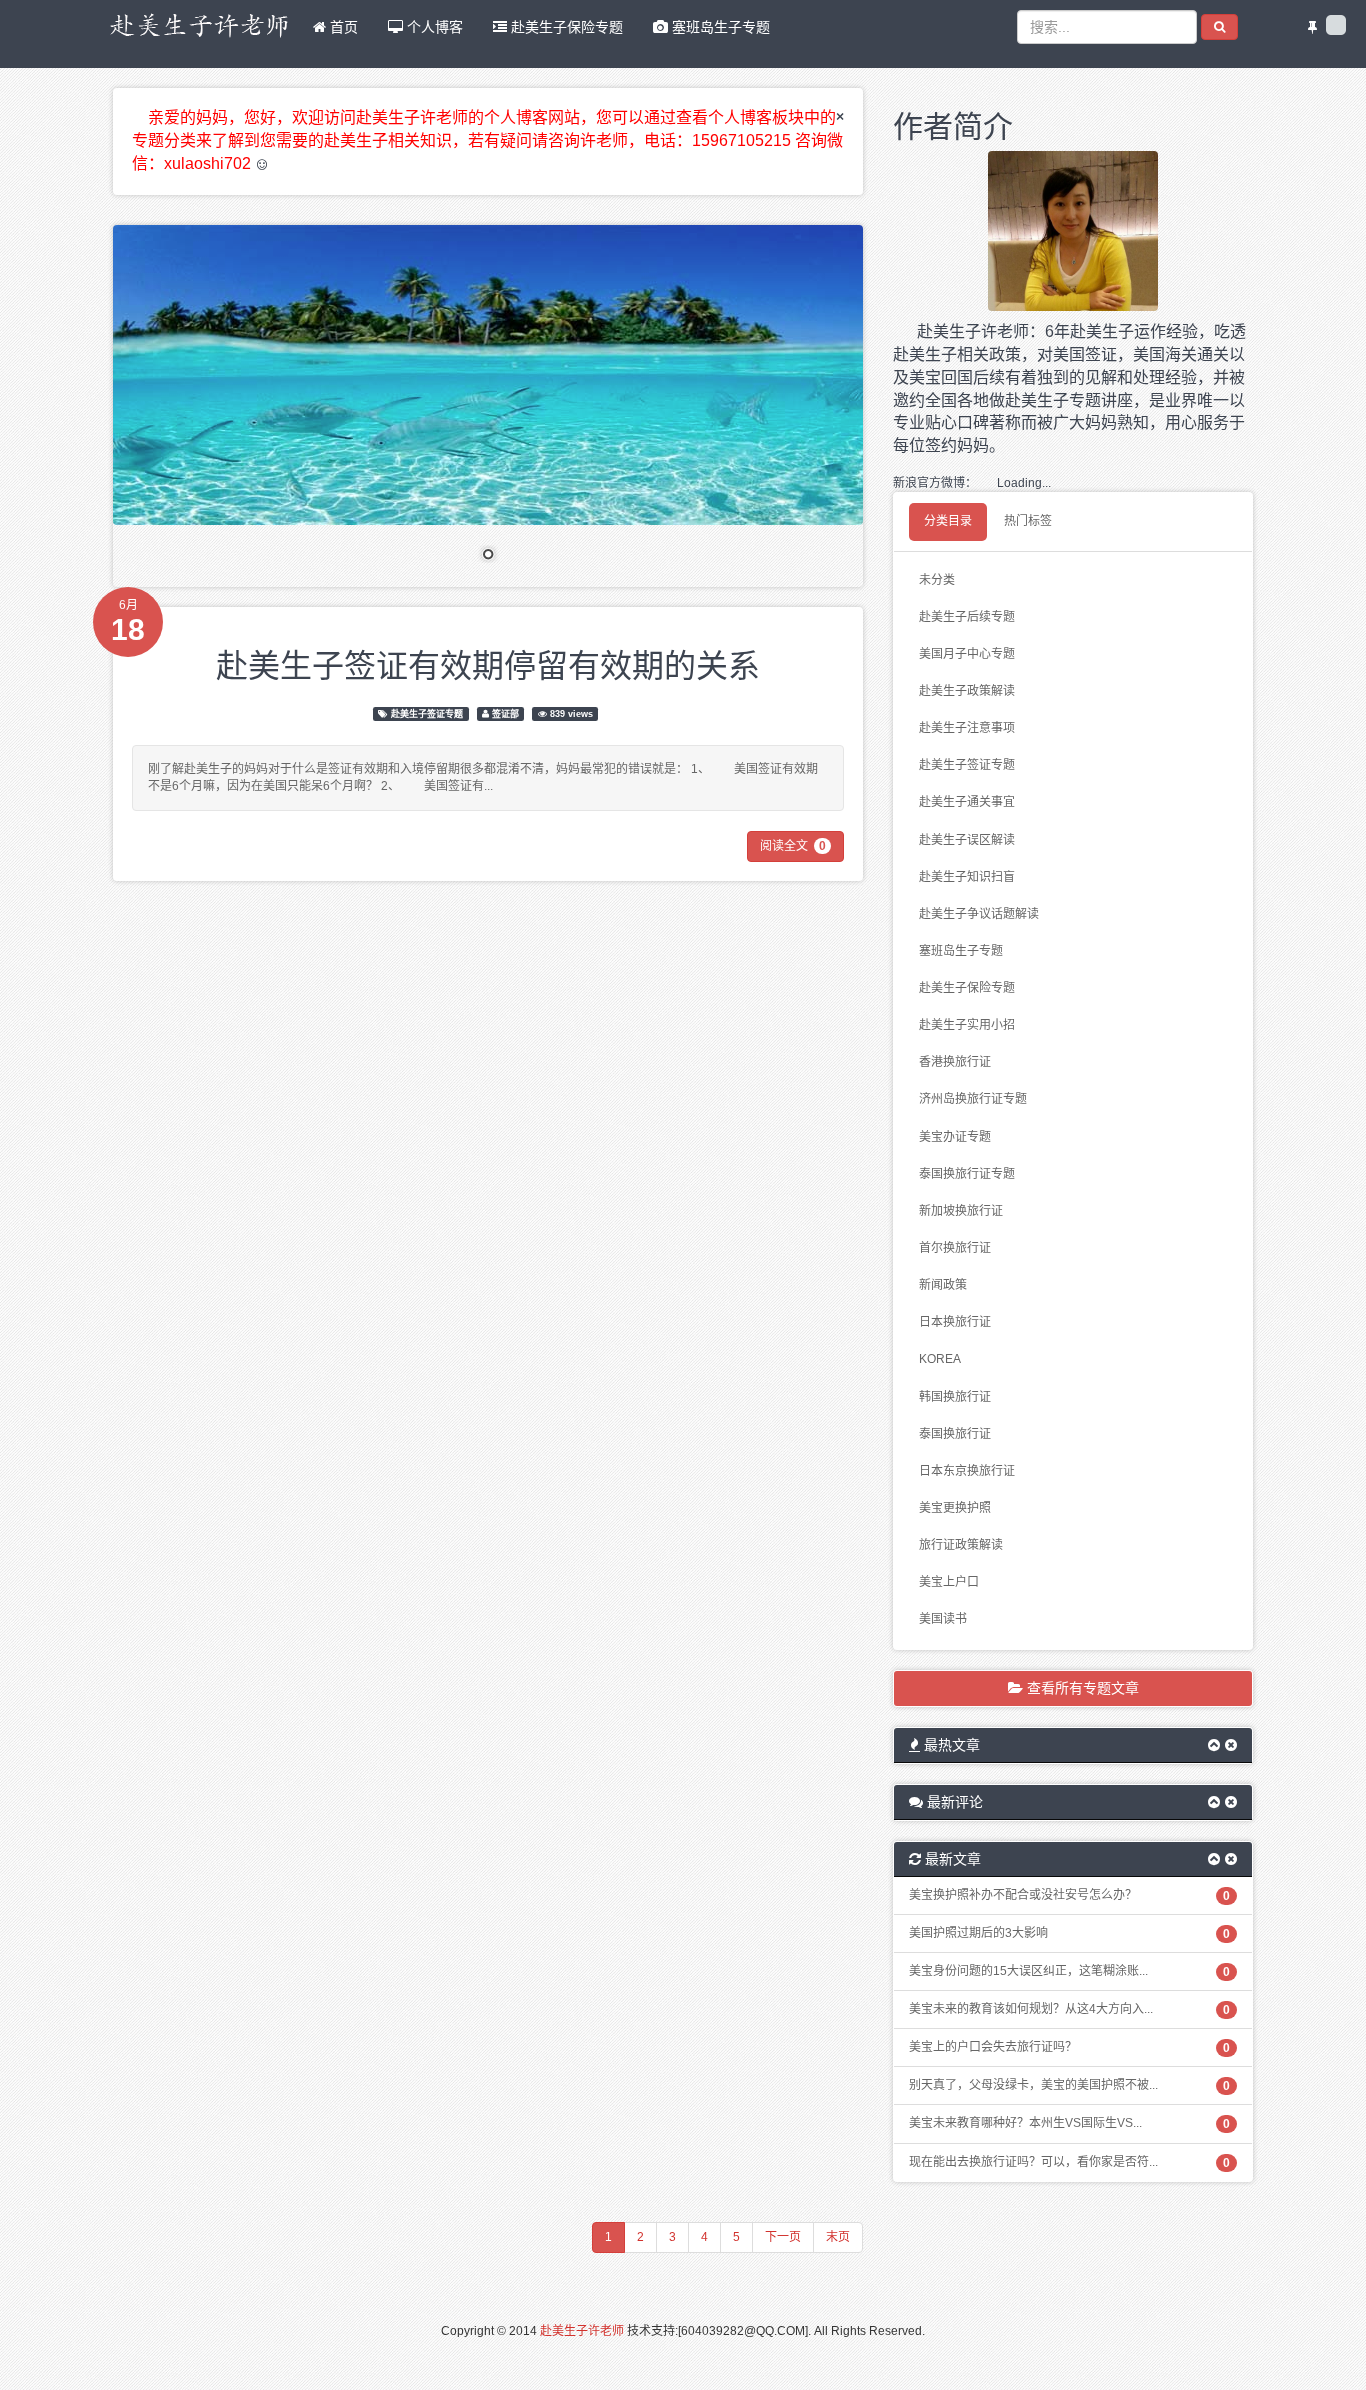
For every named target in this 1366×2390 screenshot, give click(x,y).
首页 (342, 27)
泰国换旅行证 (955, 1434)
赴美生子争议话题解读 (979, 914)
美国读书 (943, 1619)
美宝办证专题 (955, 1137)
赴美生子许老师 (582, 2331)
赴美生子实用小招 (967, 1025)
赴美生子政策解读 (967, 691)
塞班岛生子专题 (719, 27)
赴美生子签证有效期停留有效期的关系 (488, 663)
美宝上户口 (949, 1582)
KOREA (940, 1359)
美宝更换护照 (955, 1508)
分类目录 (948, 521)
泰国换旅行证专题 (967, 1174)
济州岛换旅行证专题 (973, 1099)
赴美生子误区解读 (967, 840)
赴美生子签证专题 (427, 714)
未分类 (937, 580)
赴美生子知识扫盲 (967, 877)
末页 (838, 2237)
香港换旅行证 (955, 1062)
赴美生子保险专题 (565, 27)
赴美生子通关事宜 (967, 802)
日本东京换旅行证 (967, 1471)
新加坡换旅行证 (961, 1211)
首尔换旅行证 (955, 1248)
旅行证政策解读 (961, 1545)
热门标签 (1028, 521)
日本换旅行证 (955, 1322)
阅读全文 (793, 846)
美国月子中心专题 (967, 654)
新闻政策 (943, 1285)
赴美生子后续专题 (967, 617)
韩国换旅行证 (955, 1397)
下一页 (783, 2237)
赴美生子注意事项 (967, 728)
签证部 (505, 714)
